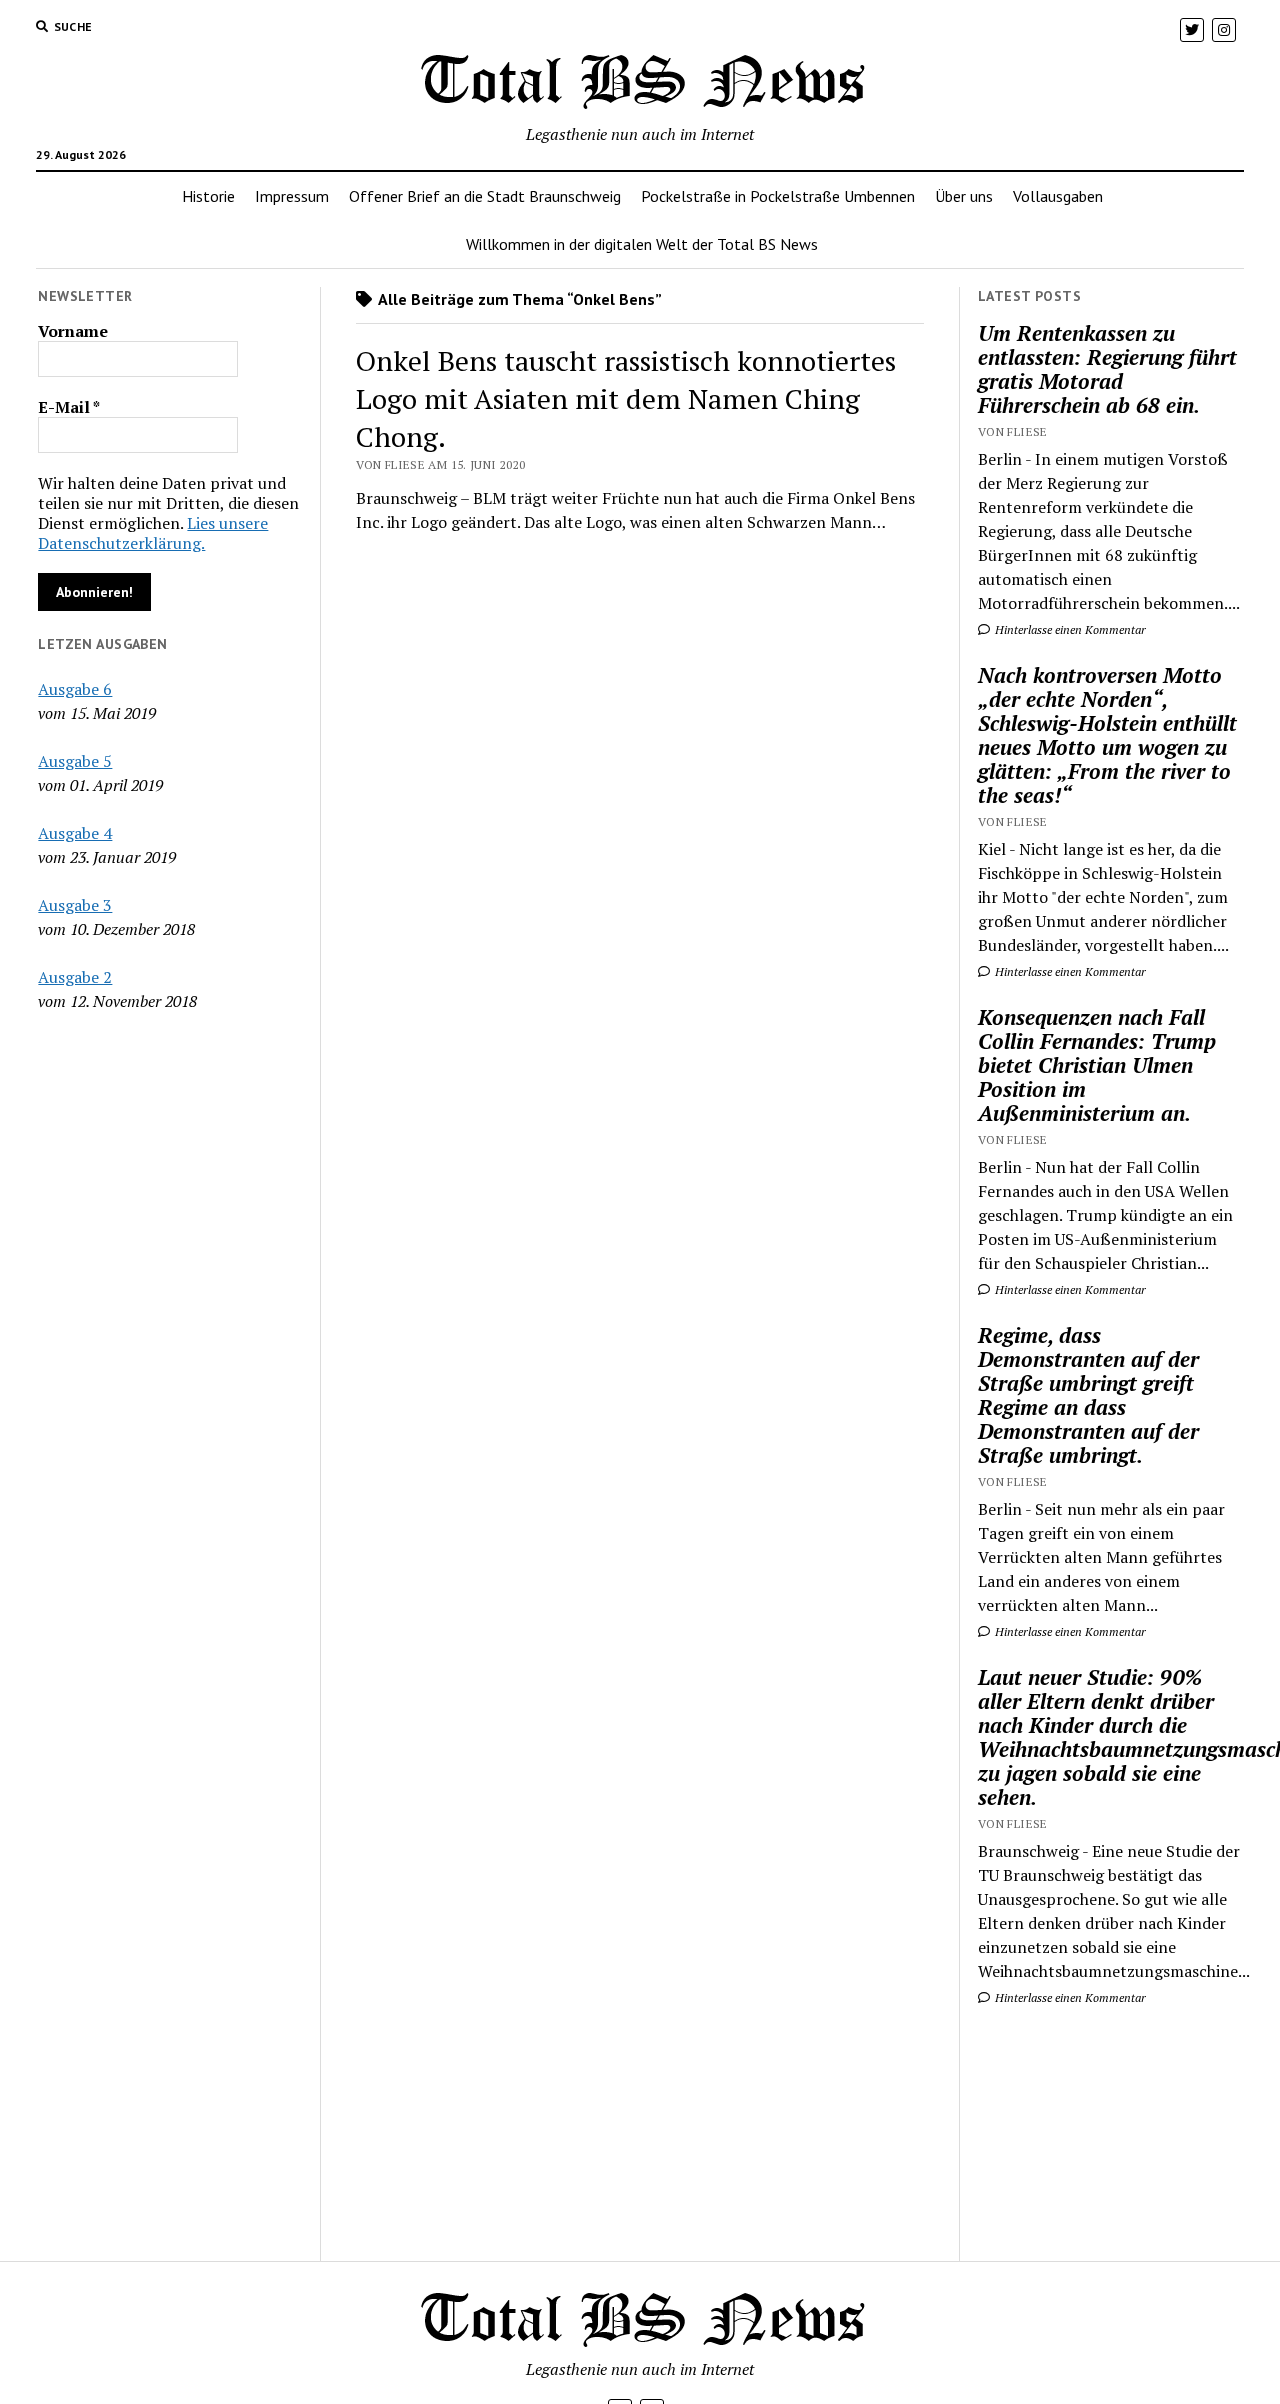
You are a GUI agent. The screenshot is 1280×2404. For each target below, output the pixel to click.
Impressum (292, 196)
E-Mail (69, 407)
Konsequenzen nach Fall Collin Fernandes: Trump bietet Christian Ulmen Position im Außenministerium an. (1097, 1065)
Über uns (964, 196)
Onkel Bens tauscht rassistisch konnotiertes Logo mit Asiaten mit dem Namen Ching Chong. (626, 398)
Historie (208, 196)
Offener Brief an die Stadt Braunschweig (485, 196)
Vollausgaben (1058, 196)
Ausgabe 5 (75, 761)
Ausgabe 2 (75, 977)
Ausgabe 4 (75, 833)
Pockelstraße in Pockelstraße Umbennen (778, 196)
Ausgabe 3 (75, 905)
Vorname (73, 331)
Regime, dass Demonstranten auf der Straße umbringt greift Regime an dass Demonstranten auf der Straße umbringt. (1088, 1395)
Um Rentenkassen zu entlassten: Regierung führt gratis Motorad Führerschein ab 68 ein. (1107, 369)
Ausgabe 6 (75, 689)
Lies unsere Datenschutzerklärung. (153, 533)
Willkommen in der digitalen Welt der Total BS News (642, 244)
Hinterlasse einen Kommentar (1069, 629)
